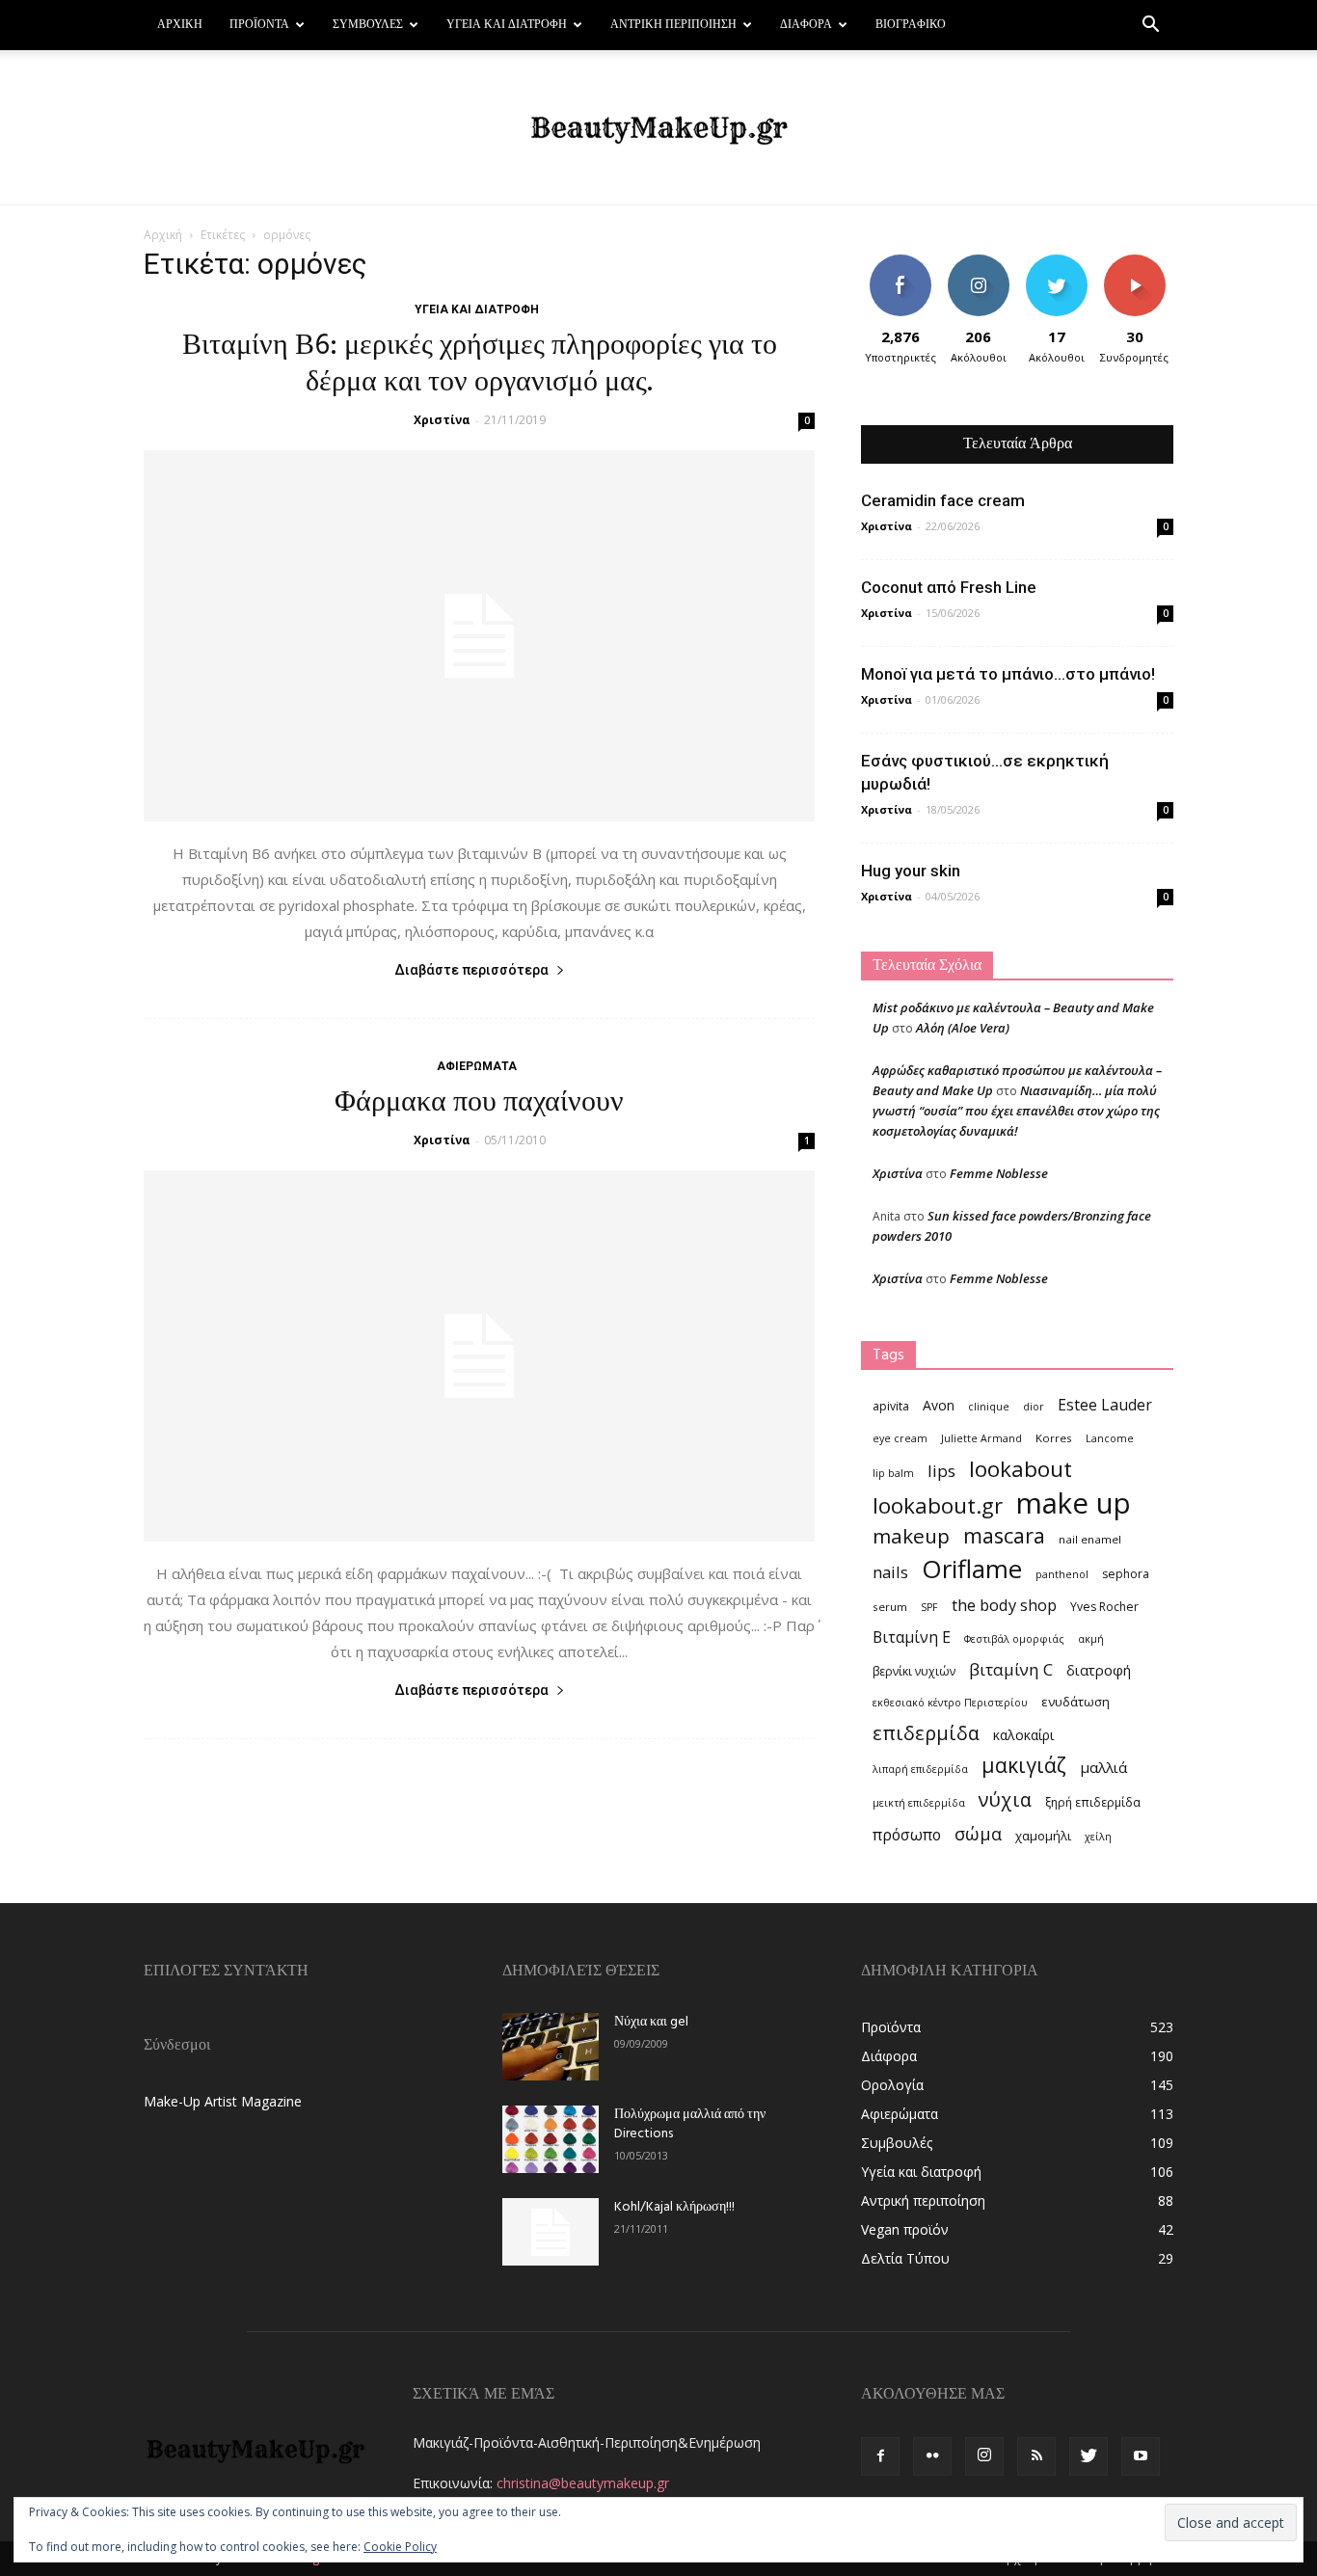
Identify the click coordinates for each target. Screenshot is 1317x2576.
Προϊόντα (259, 25)
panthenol (1062, 1574)
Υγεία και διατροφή (507, 25)
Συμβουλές (368, 25)
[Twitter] (1089, 2456)
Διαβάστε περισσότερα (471, 970)
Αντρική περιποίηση (673, 25)
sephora (1126, 1574)
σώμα (978, 1833)
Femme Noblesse (999, 1173)
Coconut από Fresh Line (949, 587)
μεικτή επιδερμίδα (919, 1803)
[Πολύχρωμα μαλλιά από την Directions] (551, 2139)
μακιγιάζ (1024, 1765)
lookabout (1021, 1469)
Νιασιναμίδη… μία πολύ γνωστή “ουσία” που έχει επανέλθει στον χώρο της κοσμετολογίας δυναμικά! (1016, 1111)
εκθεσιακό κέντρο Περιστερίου (950, 1703)
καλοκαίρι (1023, 1735)
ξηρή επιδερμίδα (1093, 1802)
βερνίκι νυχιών (914, 1671)
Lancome (1110, 1438)
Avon (939, 1405)
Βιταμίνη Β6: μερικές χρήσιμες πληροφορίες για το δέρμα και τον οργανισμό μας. (480, 364)
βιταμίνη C (1011, 1669)
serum (890, 1607)
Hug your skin (911, 871)
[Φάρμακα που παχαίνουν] (479, 1356)
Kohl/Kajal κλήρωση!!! (674, 2207)
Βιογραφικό (911, 25)
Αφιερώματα (477, 1066)
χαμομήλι (1043, 1836)
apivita (891, 1406)
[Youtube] (1141, 2456)
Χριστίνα (442, 420)
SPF (929, 1607)
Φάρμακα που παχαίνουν (479, 1103)
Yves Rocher (1104, 1607)
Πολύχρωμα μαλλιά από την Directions (690, 2124)
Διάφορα (806, 25)
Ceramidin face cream (943, 500)
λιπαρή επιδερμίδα (920, 1769)
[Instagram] (984, 2456)
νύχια (1005, 1799)
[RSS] (1036, 2456)
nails (890, 1572)
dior (1034, 1407)
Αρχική (180, 25)
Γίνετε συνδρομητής (1141, 269)
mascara (1004, 1535)
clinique (989, 1407)
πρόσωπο (907, 1835)
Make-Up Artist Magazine (223, 2101)
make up (1074, 1503)
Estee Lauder (1105, 1405)
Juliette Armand (981, 1438)
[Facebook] (880, 2456)
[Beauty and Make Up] (658, 128)
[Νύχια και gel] (551, 2047)
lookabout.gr (938, 1505)
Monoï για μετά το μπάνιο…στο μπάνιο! (1008, 674)
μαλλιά (1103, 1767)
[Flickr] (932, 2456)
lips (941, 1471)
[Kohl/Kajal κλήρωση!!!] (551, 2232)
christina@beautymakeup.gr (583, 2483)
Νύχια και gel (651, 2022)
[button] (1150, 27)
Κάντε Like (900, 262)
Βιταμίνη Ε (912, 1637)
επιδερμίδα (926, 1733)
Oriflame (972, 1569)
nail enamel (1090, 1539)
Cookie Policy (400, 2547)
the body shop (1004, 1605)
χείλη (1098, 1837)
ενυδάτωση (1075, 1702)
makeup (911, 1536)
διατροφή (1099, 1670)
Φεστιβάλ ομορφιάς (1014, 1639)
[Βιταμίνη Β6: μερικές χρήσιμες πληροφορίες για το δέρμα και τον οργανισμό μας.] (479, 636)
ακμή (1091, 1639)
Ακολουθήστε (981, 262)
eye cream (900, 1438)
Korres (1054, 1438)
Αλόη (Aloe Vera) (963, 1028)
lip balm (893, 1473)
